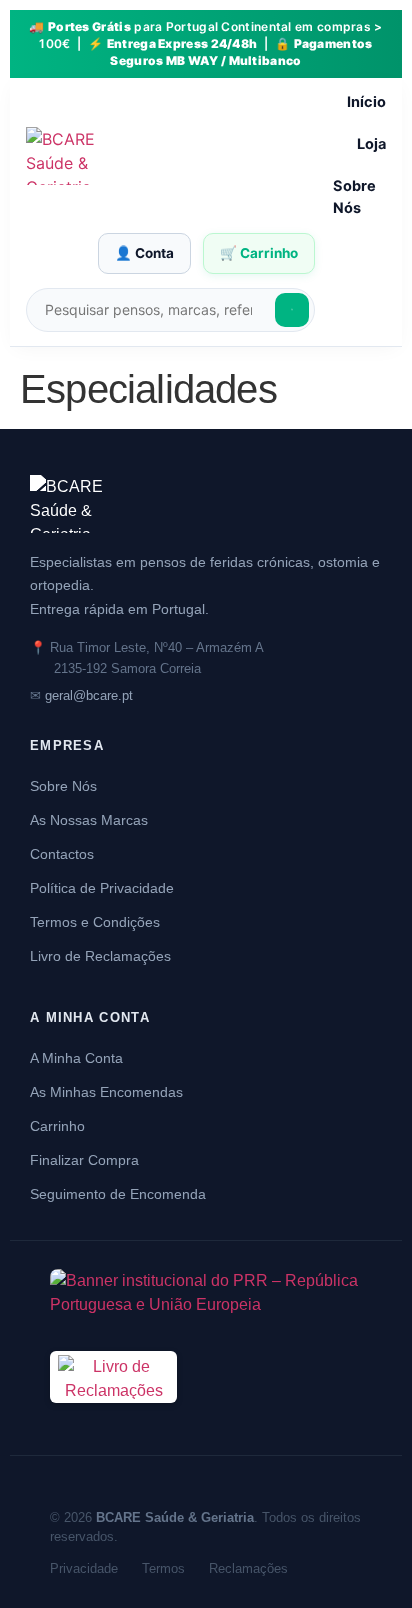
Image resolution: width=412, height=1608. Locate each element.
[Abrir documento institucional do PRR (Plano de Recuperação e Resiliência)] (206, 1298)
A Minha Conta (76, 1058)
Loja (371, 144)
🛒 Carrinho (259, 253)
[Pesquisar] (292, 310)
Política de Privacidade (102, 888)
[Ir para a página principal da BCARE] (206, 504)
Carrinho (57, 1126)
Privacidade (84, 1568)
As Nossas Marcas (89, 820)
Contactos (62, 854)
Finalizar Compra (84, 1160)
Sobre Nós (354, 197)
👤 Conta (144, 253)
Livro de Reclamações (100, 956)
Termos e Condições (95, 922)
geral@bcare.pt (89, 695)
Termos (163, 1568)
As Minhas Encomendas (106, 1092)
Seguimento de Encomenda (118, 1194)
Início (366, 102)
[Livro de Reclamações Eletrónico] (113, 1414)
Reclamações (248, 1568)
